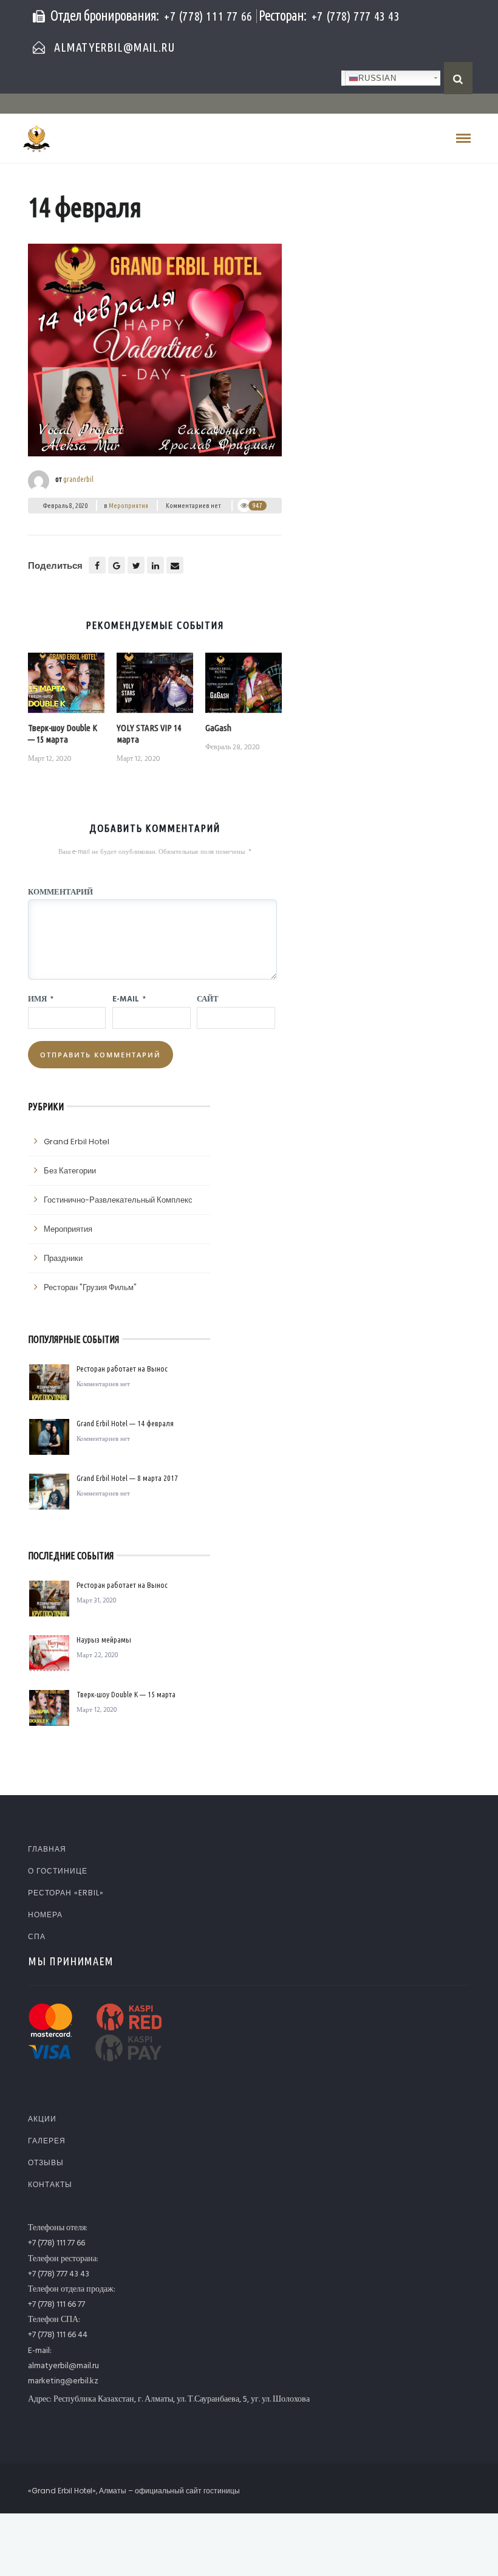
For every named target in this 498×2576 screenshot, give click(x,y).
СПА (37, 1936)
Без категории (70, 1171)
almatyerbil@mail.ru (114, 47)
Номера (45, 1915)
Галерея (47, 2141)
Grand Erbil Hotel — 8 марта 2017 (127, 1478)
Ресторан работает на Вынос (122, 1369)
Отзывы (46, 2162)
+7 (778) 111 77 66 (208, 16)
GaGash (218, 728)
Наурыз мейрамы (104, 1640)
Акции (42, 2119)
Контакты (50, 2184)
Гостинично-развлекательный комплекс (118, 1200)
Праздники (63, 1258)
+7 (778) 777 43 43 (356, 16)
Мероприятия (128, 506)
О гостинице (58, 1871)
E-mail (129, 998)
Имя (41, 998)
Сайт (208, 998)
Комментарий (60, 891)
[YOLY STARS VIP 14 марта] (155, 687)
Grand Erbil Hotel (77, 1142)
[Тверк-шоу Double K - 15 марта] (66, 687)
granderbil (78, 479)
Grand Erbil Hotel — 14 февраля (125, 1423)
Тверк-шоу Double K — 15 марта (63, 733)
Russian (377, 78)
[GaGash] (244, 687)
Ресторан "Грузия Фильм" (90, 1287)
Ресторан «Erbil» (66, 1893)
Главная (47, 1849)
